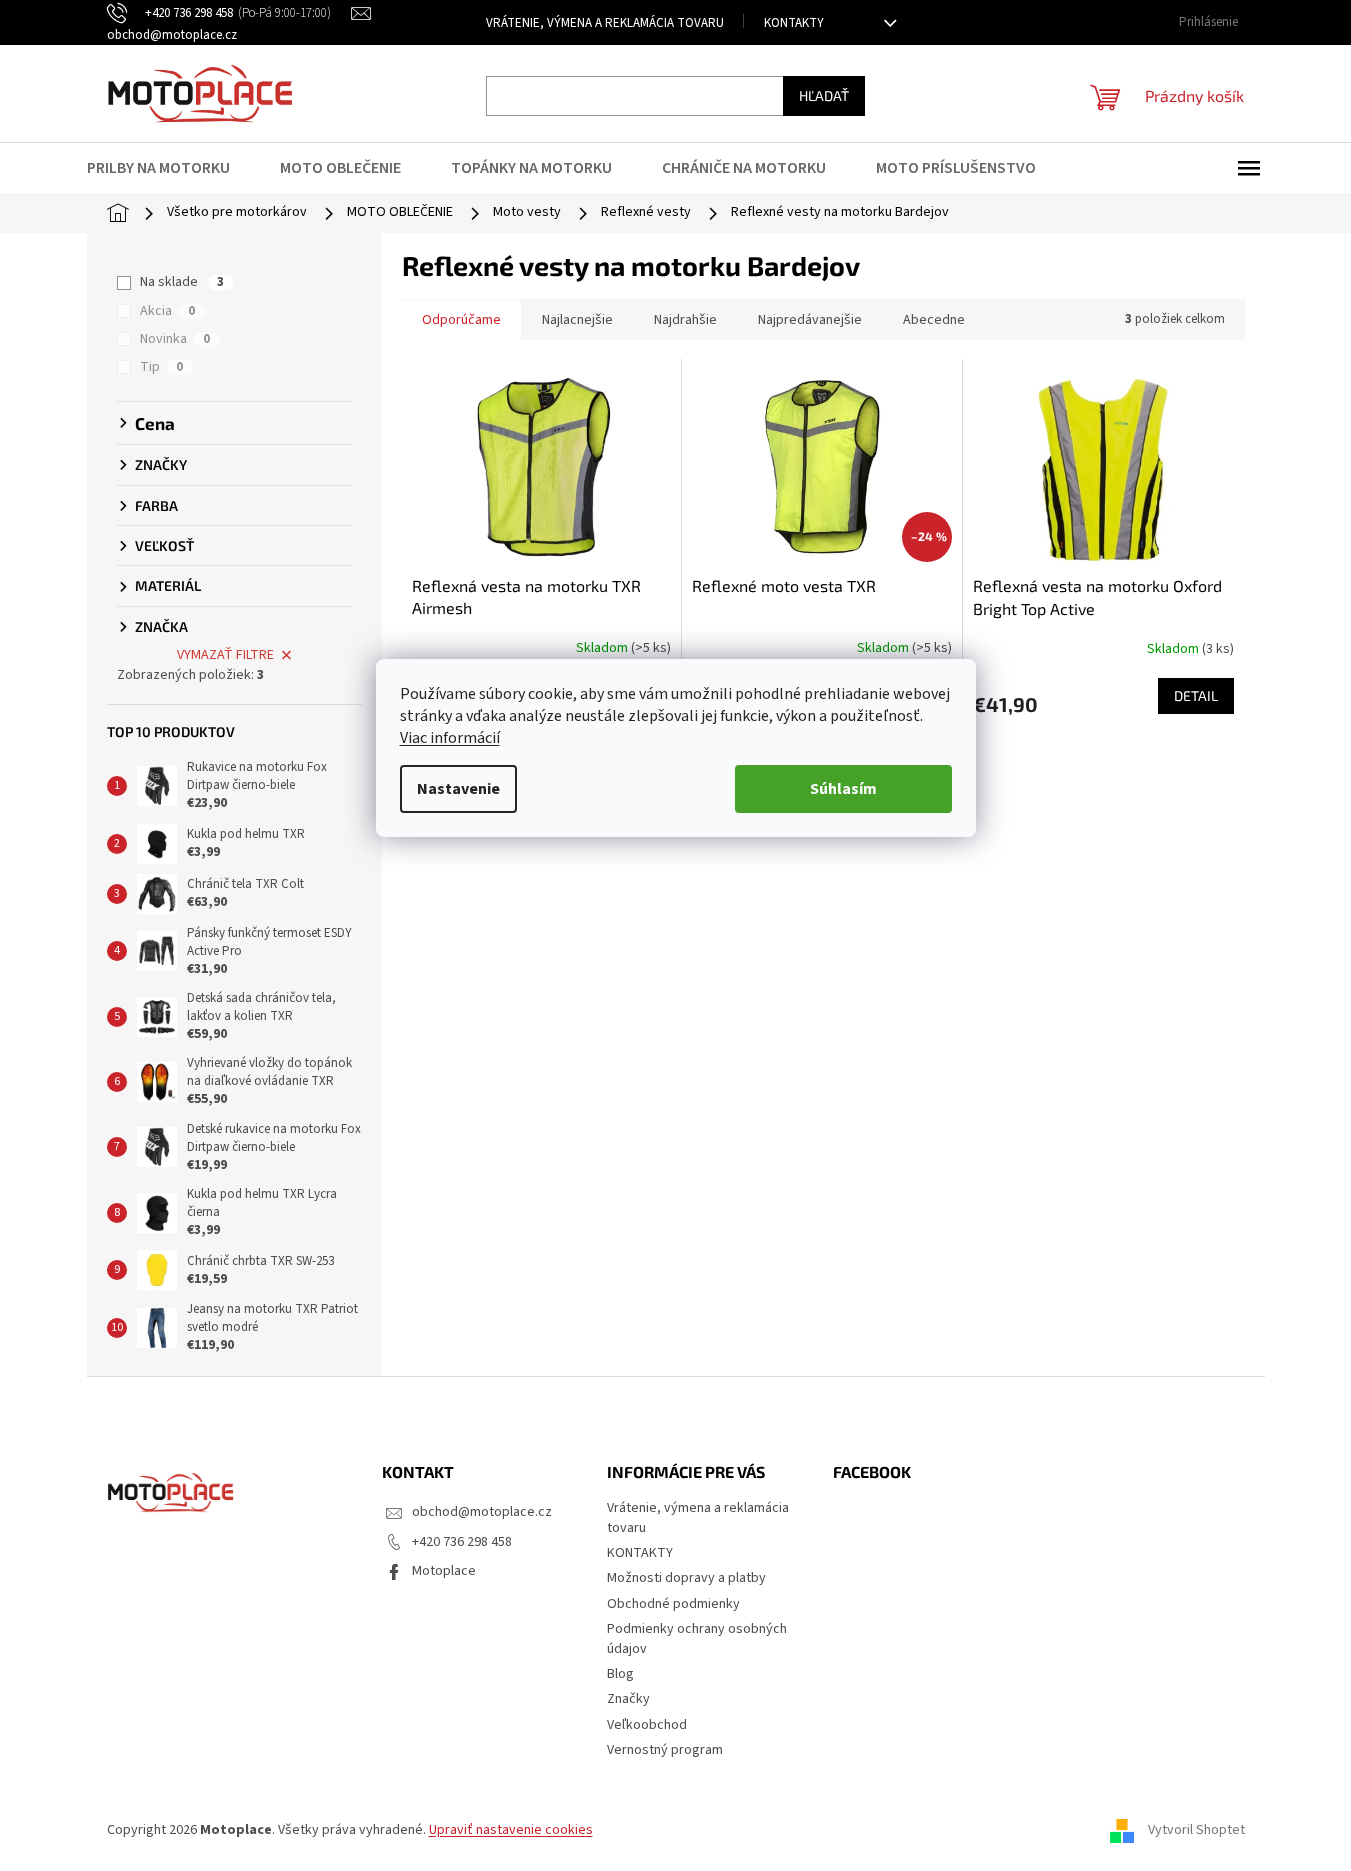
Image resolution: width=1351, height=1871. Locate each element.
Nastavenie (458, 789)
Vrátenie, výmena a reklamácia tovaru (605, 23)
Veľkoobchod (647, 1725)
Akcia (167, 311)
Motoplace (444, 1571)
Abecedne (934, 320)
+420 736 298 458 (462, 1542)
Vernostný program (665, 1750)
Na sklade (182, 282)
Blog (620, 1674)
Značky (628, 1699)
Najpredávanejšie (810, 320)
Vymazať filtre (225, 655)
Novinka (175, 339)
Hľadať (824, 95)
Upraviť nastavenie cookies (511, 1830)
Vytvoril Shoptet (1196, 1830)
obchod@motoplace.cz (482, 1512)
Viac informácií (450, 738)
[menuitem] (171, 168)
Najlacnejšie (577, 320)
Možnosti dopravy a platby (686, 1578)
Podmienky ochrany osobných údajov (697, 1638)
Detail (1196, 695)
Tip (161, 367)
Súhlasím (843, 789)
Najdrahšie (685, 320)
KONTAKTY (794, 23)
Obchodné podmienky (673, 1604)
